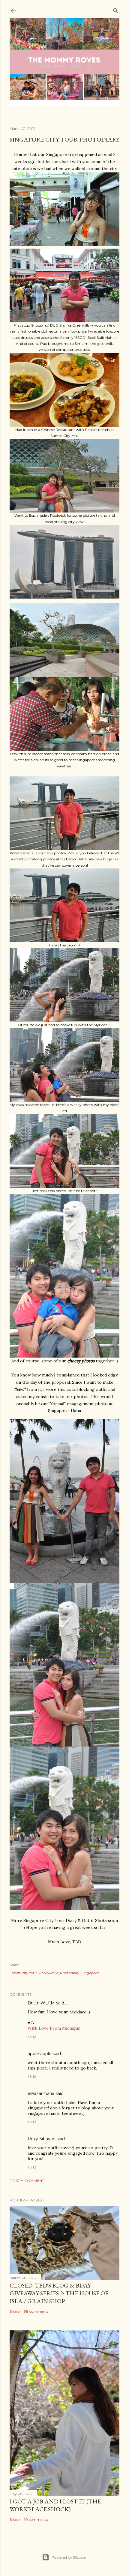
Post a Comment (27, 2181)
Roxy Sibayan (42, 2139)
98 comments (36, 2311)
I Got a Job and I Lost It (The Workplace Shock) (55, 2505)
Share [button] (15, 1965)
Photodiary (70, 1973)
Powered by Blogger (69, 2557)
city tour (30, 1973)
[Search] (116, 9)
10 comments (36, 2519)
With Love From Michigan (54, 2028)
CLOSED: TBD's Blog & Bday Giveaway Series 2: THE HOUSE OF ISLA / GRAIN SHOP (59, 2293)
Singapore (90, 1973)
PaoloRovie (48, 1973)
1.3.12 (32, 2037)
